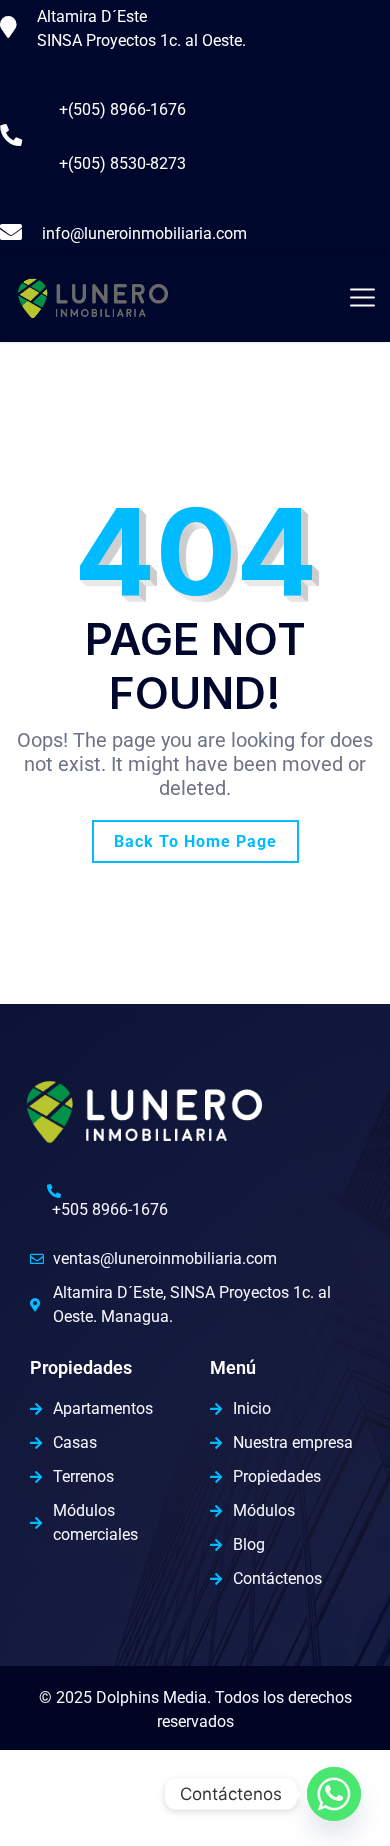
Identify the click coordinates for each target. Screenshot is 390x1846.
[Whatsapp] (334, 1794)
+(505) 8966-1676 (122, 109)
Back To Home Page (195, 841)
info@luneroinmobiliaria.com (144, 233)
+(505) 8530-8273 (122, 163)
